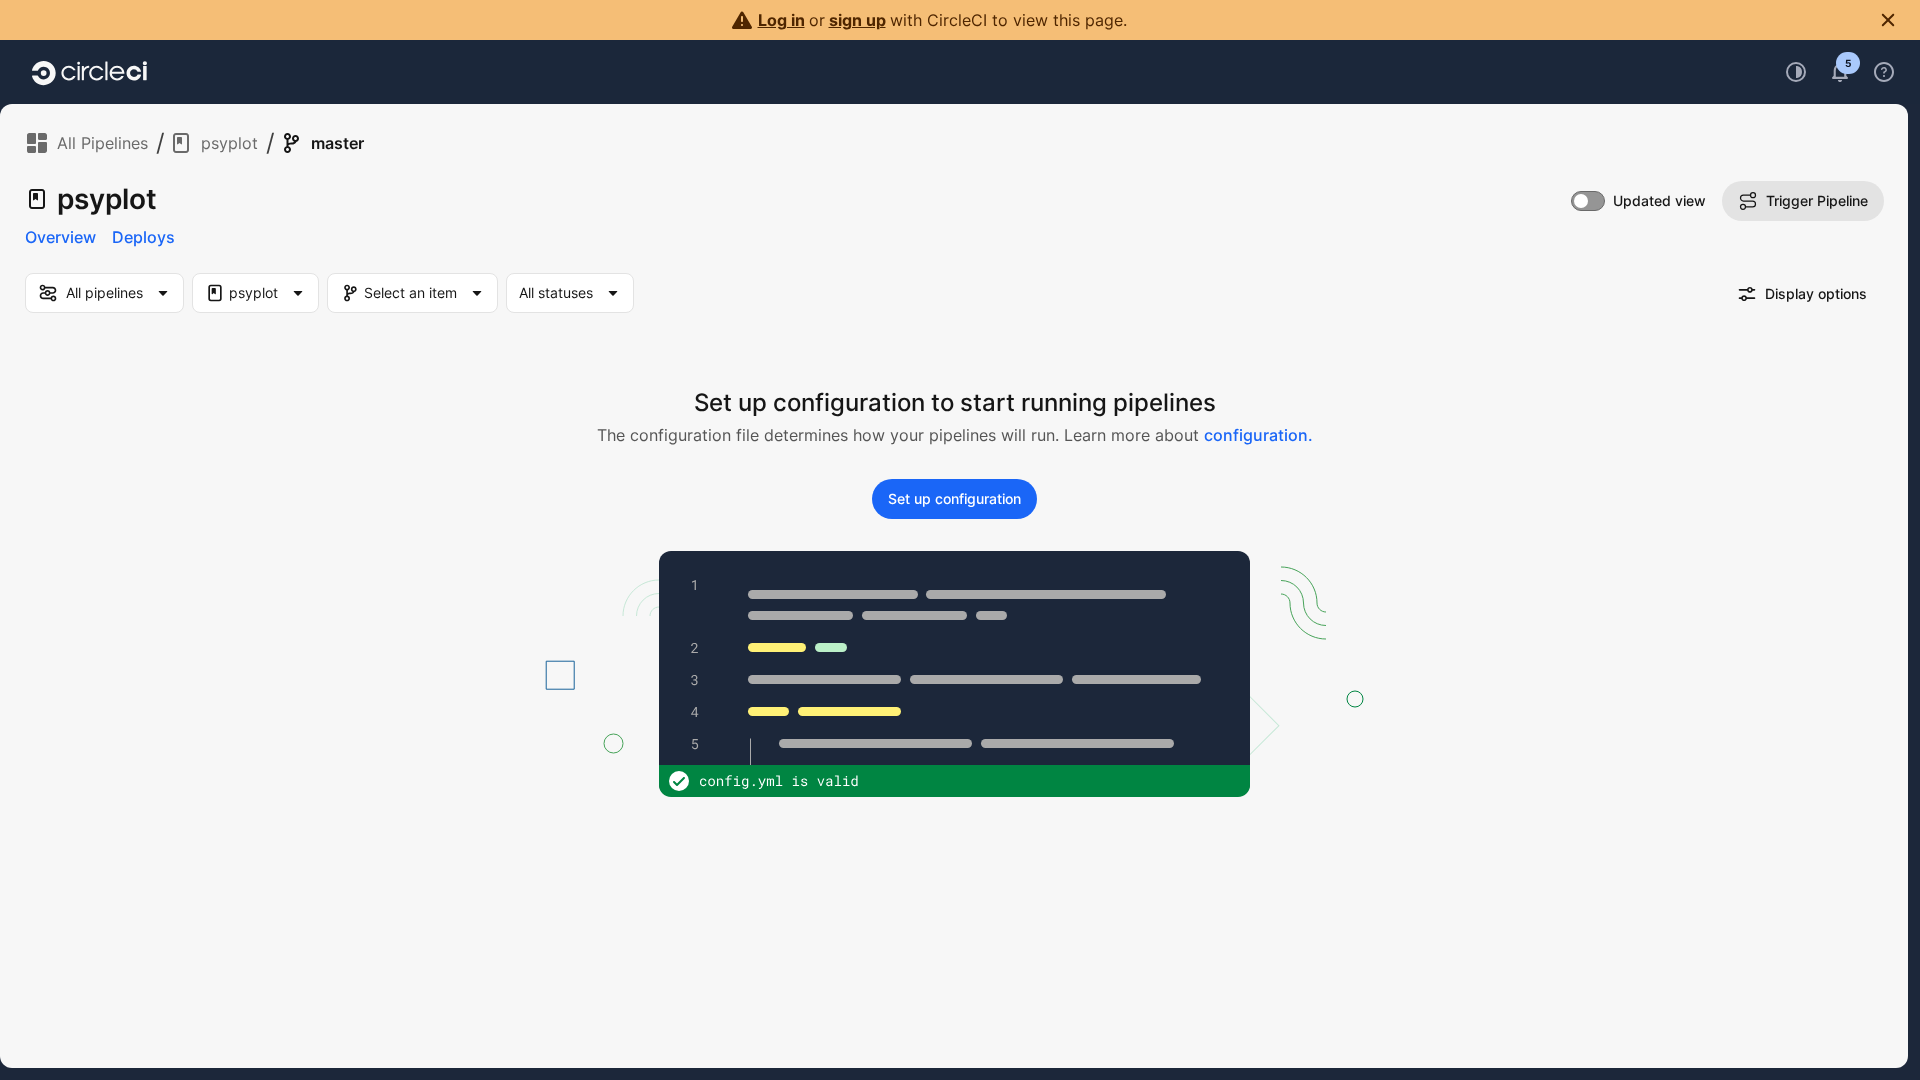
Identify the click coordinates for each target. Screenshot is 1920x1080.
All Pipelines (102, 143)
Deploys (143, 237)
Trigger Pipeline (1817, 200)
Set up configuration (954, 498)
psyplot (229, 143)
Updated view (1659, 200)
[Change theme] (1796, 72)
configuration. (1258, 435)
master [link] (337, 143)
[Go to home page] (89, 72)
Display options (1816, 293)
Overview (60, 237)
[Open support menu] (1884, 72)
